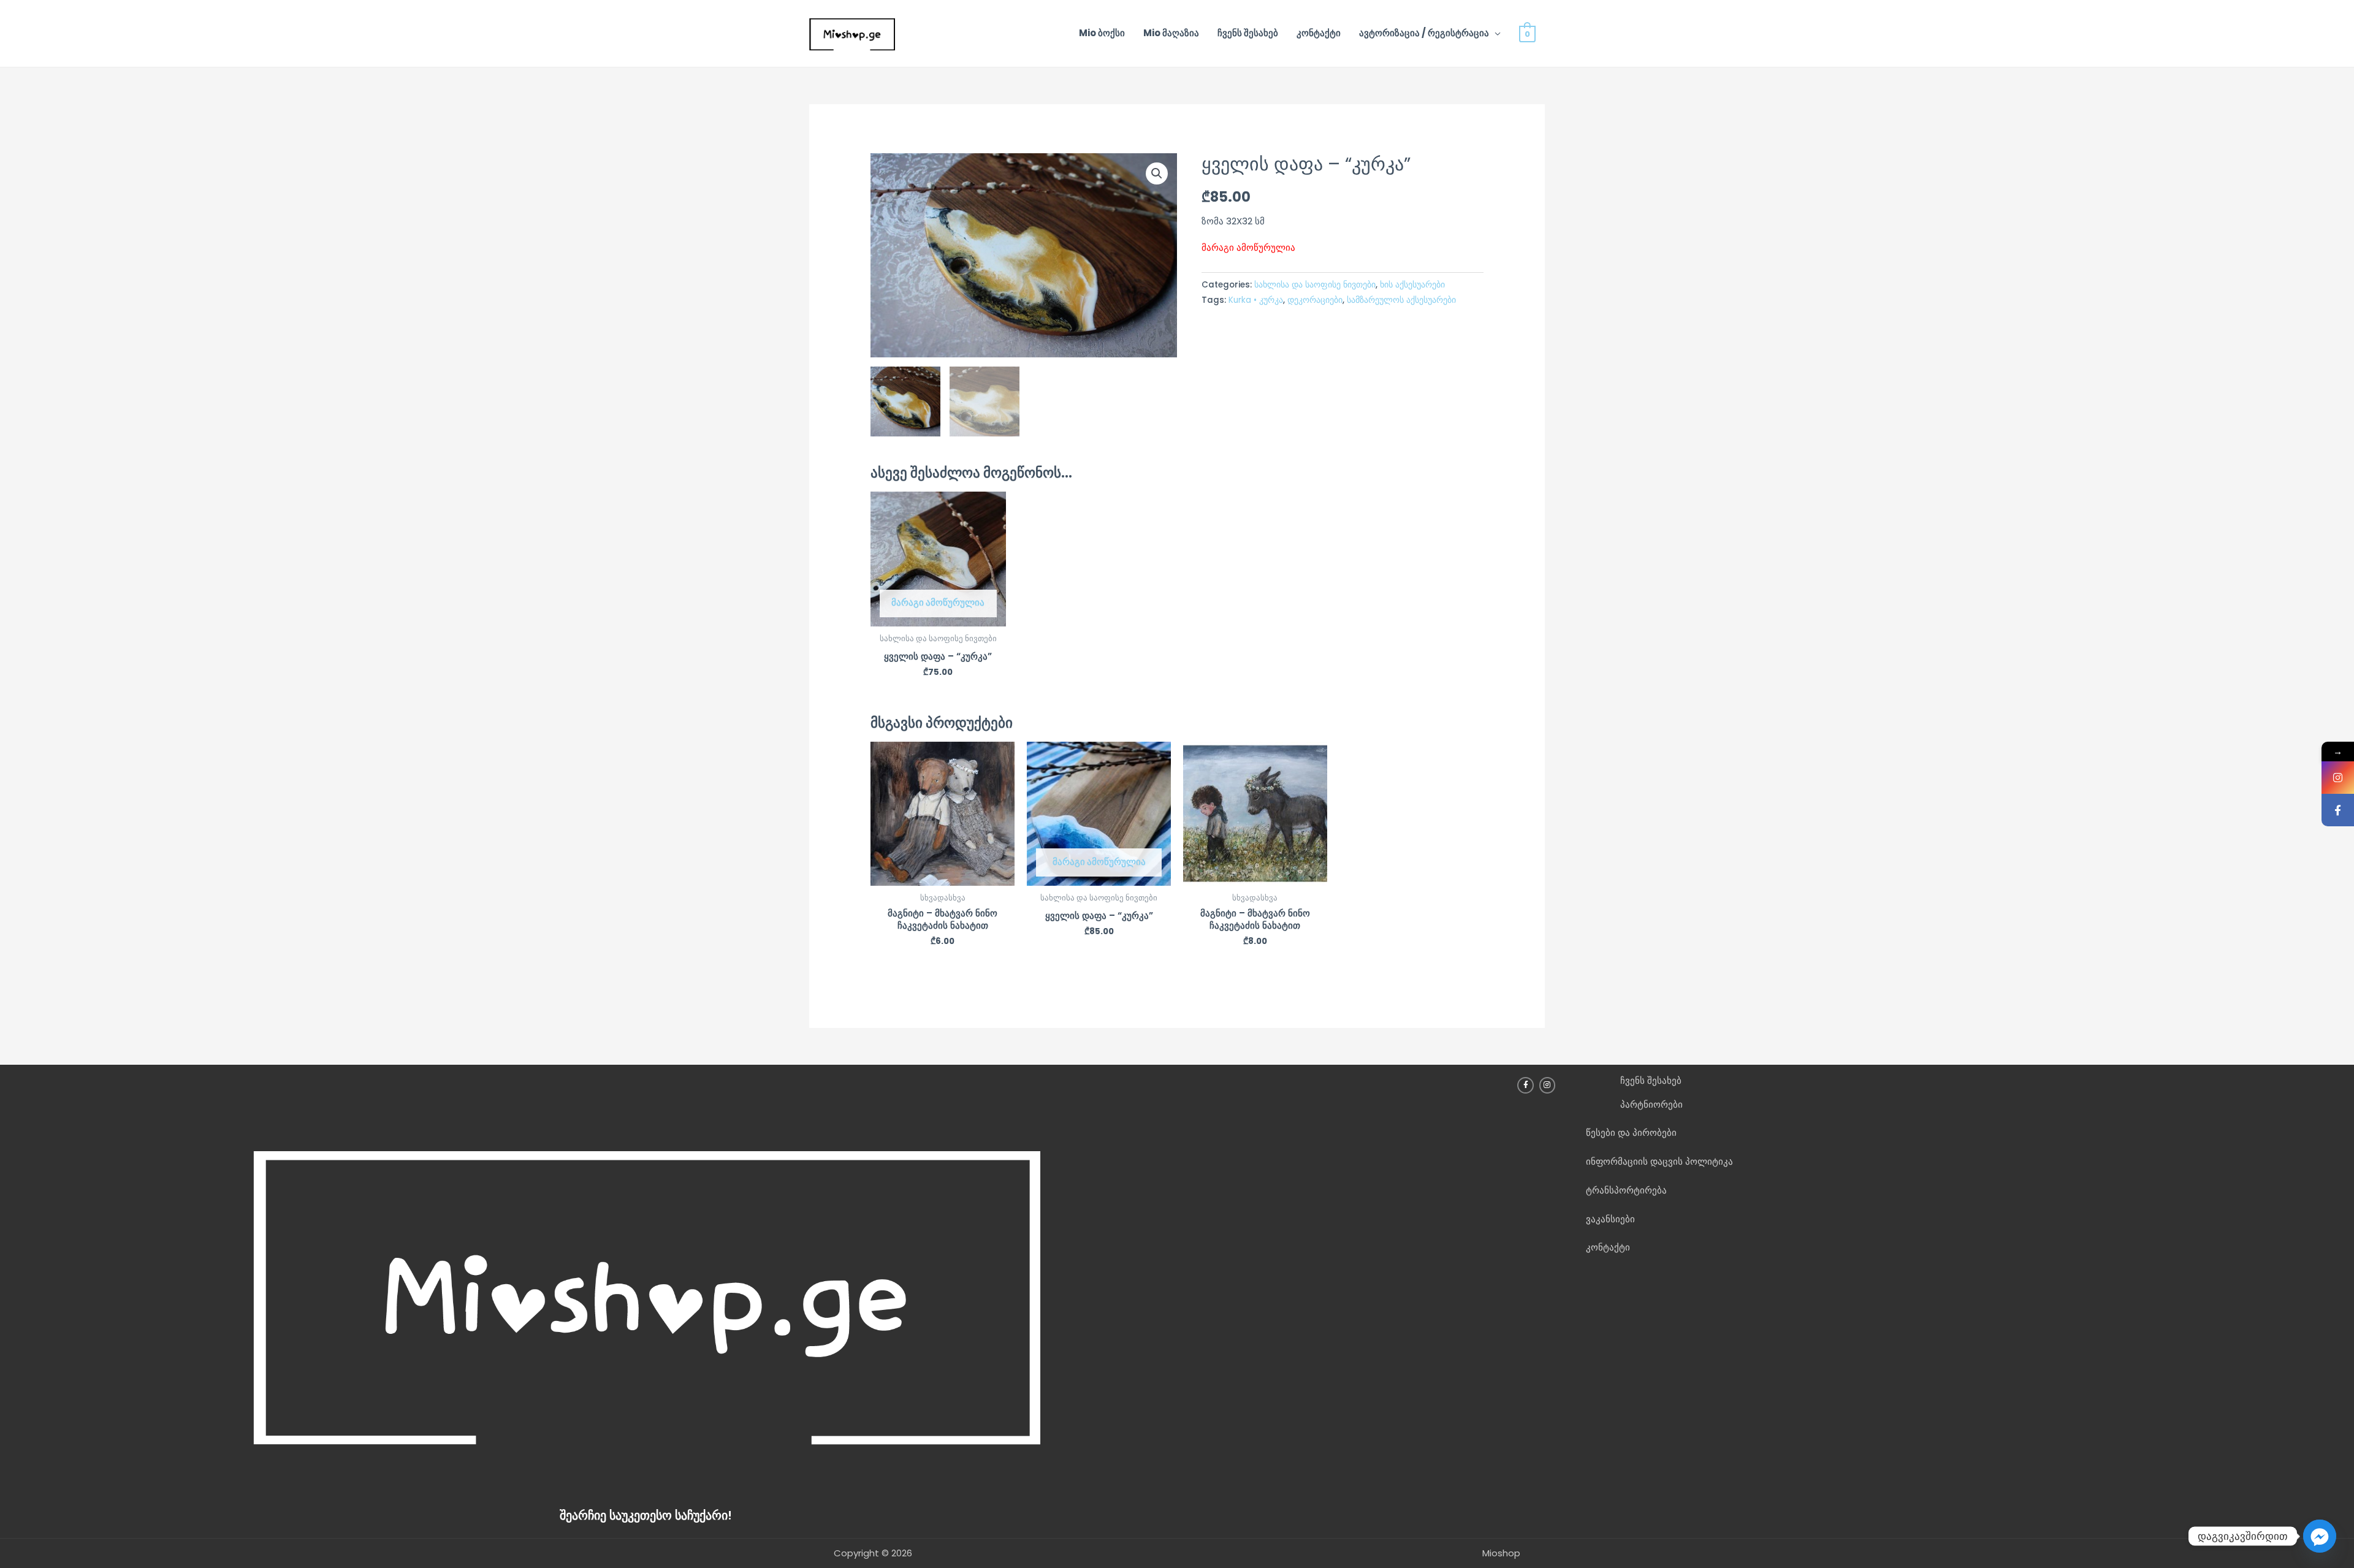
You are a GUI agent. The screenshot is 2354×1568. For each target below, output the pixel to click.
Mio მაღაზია (1171, 33)
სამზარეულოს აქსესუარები (1401, 300)
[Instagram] (2338, 778)
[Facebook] (2338, 810)
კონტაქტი (1319, 33)
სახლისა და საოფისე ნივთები (1315, 285)
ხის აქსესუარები (1412, 285)
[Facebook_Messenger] (2320, 1536)
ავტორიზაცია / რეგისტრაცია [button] (1424, 33)
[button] (1157, 173)
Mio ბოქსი (1102, 33)
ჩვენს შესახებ (1248, 33)
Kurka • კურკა (1256, 300)
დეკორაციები (1315, 300)
